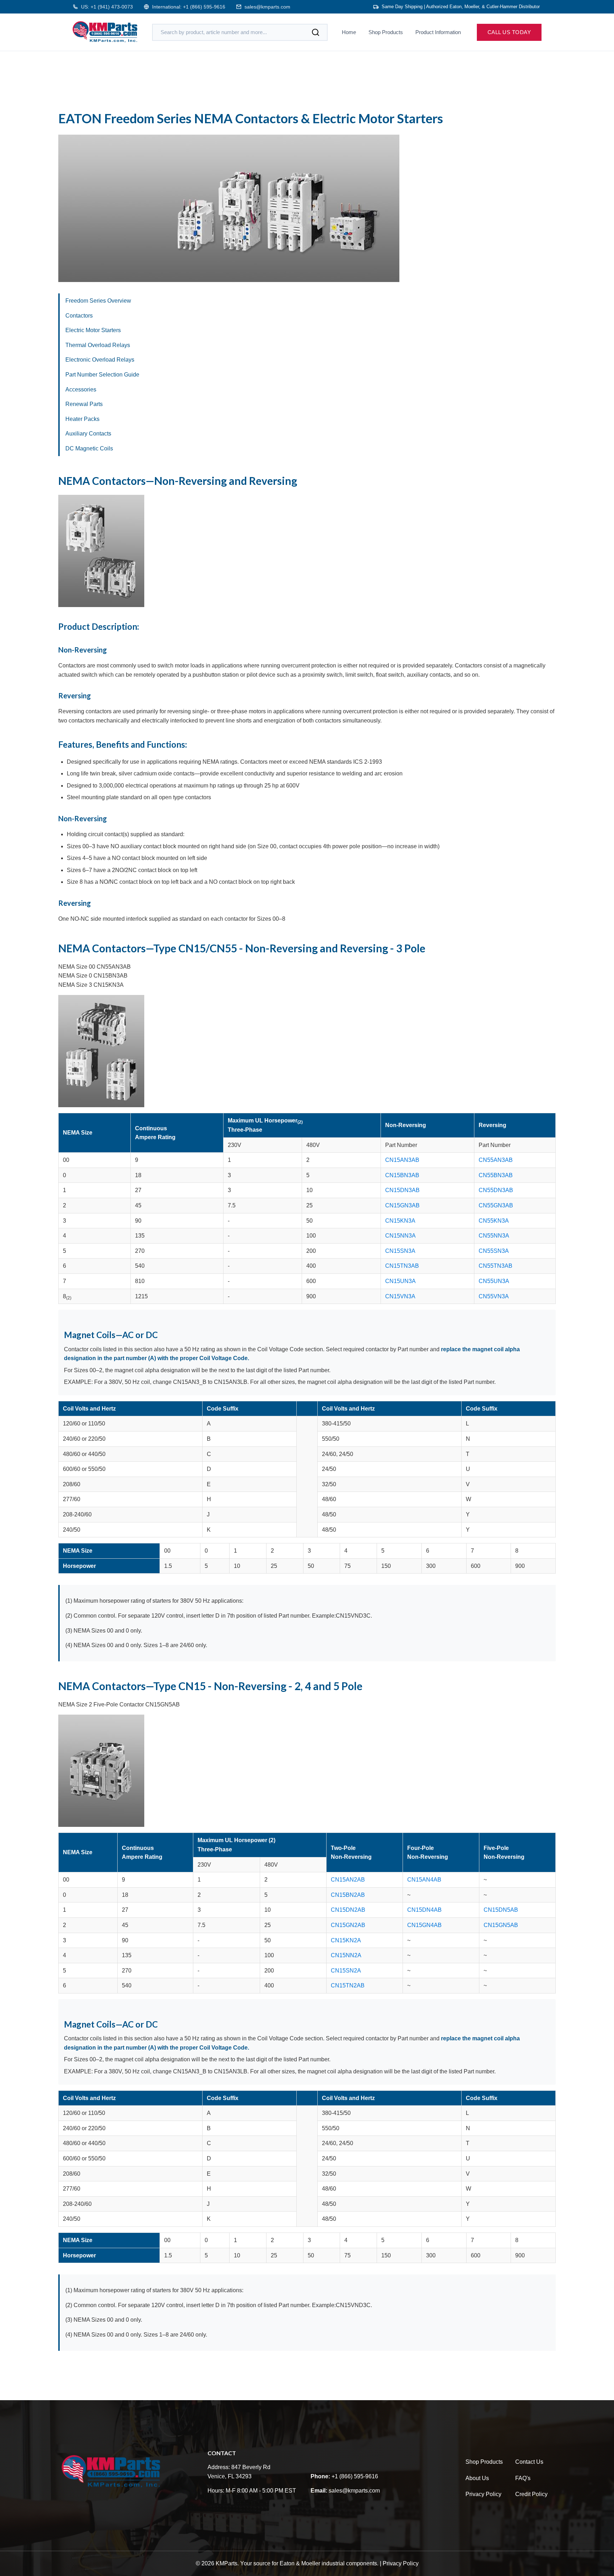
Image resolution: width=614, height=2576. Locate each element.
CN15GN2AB (348, 1925)
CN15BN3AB (402, 1175)
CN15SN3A (400, 1251)
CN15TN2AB (348, 1985)
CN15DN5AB (501, 1910)
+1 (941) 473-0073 (112, 7)
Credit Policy (531, 2494)
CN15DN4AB (424, 1910)
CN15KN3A (400, 1221)
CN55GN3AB (496, 1205)
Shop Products (386, 32)
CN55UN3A (494, 1281)
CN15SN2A (346, 1971)
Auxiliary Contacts (88, 434)
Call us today (509, 32)
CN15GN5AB (501, 1925)
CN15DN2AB (348, 1910)
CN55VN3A (494, 1296)
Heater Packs (82, 419)
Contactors (79, 316)
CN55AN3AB (496, 1160)
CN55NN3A (494, 1236)
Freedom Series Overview (98, 301)
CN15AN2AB (348, 1880)
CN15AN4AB (424, 1880)
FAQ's (523, 2478)
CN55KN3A (494, 1221)
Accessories (81, 389)
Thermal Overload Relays (98, 345)
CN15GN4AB (424, 1925)
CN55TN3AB (495, 1266)
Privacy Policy (483, 2494)
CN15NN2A (346, 1955)
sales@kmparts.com (267, 7)
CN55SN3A (494, 1251)
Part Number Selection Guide (102, 375)
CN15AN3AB (402, 1160)
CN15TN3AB (402, 1266)
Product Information (438, 32)
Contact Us (529, 2462)
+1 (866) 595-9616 (204, 7)
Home (349, 32)
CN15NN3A (400, 1236)
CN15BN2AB (348, 1895)
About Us (477, 2478)
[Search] (316, 32)
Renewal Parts (84, 404)
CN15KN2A (346, 1940)
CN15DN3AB (402, 1190)
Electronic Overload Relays (100, 360)
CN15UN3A (400, 1281)
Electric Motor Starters (93, 330)
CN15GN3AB (402, 1205)
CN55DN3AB (496, 1190)
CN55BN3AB (496, 1175)
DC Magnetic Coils (89, 448)
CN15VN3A (400, 1296)
